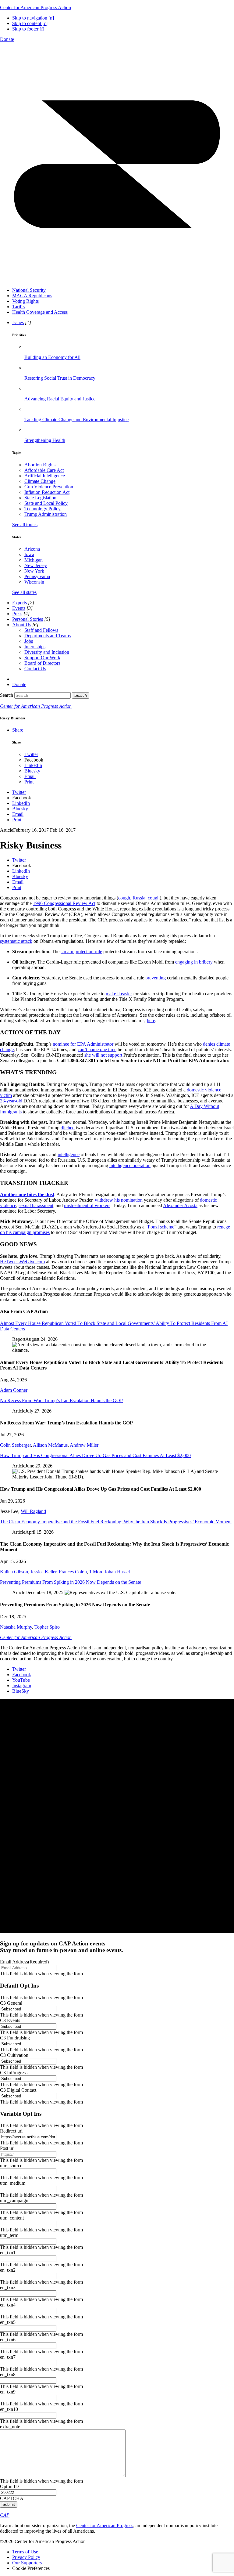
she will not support (103, 1055)
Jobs (29, 641)
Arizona (32, 549)
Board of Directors (42, 663)
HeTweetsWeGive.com (22, 1262)
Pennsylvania (37, 576)
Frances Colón (73, 1572)
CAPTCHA (12, 2498)
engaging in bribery (194, 962)
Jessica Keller (43, 1572)
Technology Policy (43, 509)
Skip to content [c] (30, 23)
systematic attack (16, 941)
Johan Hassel (117, 1572)
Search (7, 695)
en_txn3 (8, 2287)
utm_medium (13, 2183)
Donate (7, 39)
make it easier (119, 994)
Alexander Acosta (180, 1205)
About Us (22, 625)
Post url (7, 2148)
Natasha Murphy (16, 1627)
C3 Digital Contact (18, 2090)
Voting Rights (25, 301)
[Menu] (117, 280)
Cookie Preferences (31, 2568)
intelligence (69, 1154)
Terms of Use (25, 2552)
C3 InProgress (14, 2073)
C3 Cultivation (14, 2055)
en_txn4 (8, 2305)
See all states (24, 592)
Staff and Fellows (41, 630)
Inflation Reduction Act (47, 492)
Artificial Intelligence (45, 476)
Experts (19, 603)
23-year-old (11, 1101)
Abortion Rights (40, 465)
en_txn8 (8, 2374)
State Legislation (40, 498)
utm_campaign (14, 2200)
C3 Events (10, 2020)
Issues (18, 322)
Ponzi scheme (161, 1227)
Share (18, 730)
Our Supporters (27, 2563)
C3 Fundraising (15, 2038)
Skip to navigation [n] (33, 18)
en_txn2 (8, 2270)
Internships (35, 647)
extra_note (10, 2427)
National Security (29, 290)
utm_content (12, 2218)
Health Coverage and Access (40, 312)
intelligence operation (130, 1165)
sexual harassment (36, 1205)
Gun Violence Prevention (49, 487)
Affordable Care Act (44, 470)
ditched (68, 1128)
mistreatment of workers (87, 1205)
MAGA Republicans (32, 296)
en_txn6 (8, 2340)
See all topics (25, 525)
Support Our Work (42, 658)
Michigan (34, 560)
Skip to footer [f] (28, 29)
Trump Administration (46, 514)
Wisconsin (34, 582)
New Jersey (36, 565)
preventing (156, 978)
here (151, 1020)
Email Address (24, 1962)
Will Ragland (33, 1511)
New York (34, 571)
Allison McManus (50, 1445)
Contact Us (35, 669)
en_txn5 (8, 2322)
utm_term (9, 2235)
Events (19, 608)
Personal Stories (28, 619)
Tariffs (18, 307)
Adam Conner (14, 1390)
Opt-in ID (9, 2486)
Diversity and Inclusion (47, 652)
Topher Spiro (47, 1627)
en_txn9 (8, 2392)
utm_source (11, 2166)
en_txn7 (8, 2357)
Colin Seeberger (15, 1445)
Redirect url (11, 2131)
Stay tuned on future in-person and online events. (62, 1947)
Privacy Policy (26, 2557)
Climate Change (40, 481)
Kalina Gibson (14, 1572)
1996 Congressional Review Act (64, 903)
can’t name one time (97, 1049)
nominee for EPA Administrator (83, 1044)
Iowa (29, 554)
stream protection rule (81, 952)
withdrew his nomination (119, 1200)
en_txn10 (9, 2409)
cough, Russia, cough (139, 898)
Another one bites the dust (27, 1194)
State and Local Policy (46, 503)
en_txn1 (8, 2253)
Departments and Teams (48, 636)
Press (17, 614)
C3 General (11, 2003)
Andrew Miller (84, 1445)
